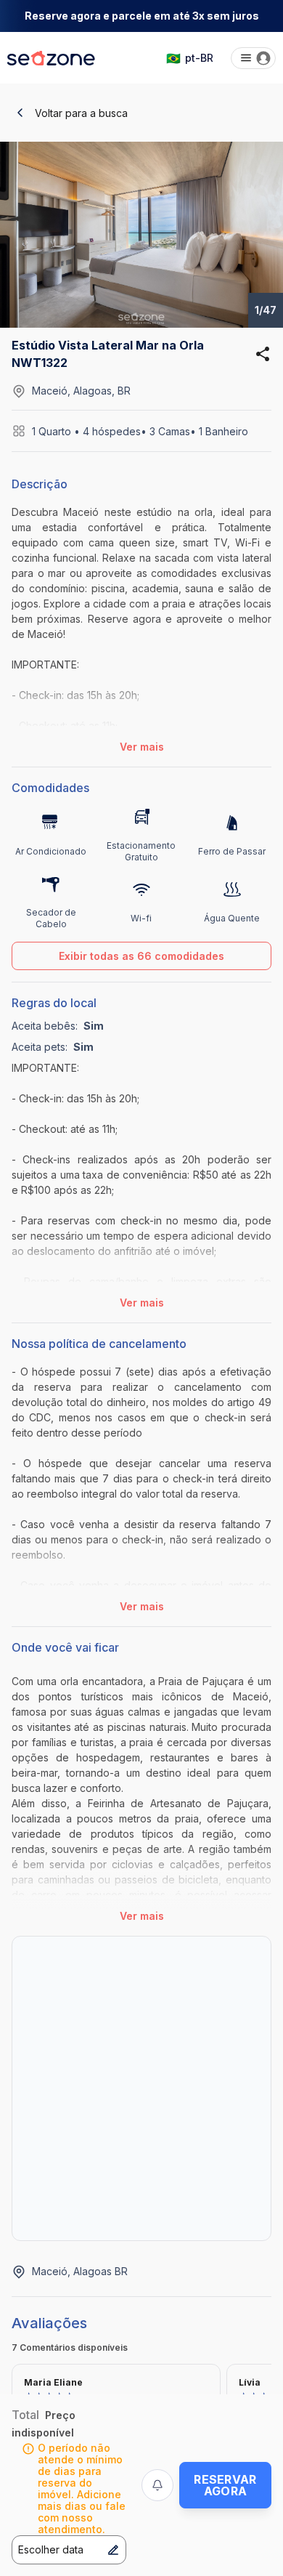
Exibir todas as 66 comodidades (141, 956)
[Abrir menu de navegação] (253, 58)
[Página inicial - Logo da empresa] (51, 58)
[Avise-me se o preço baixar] (157, 2485)
